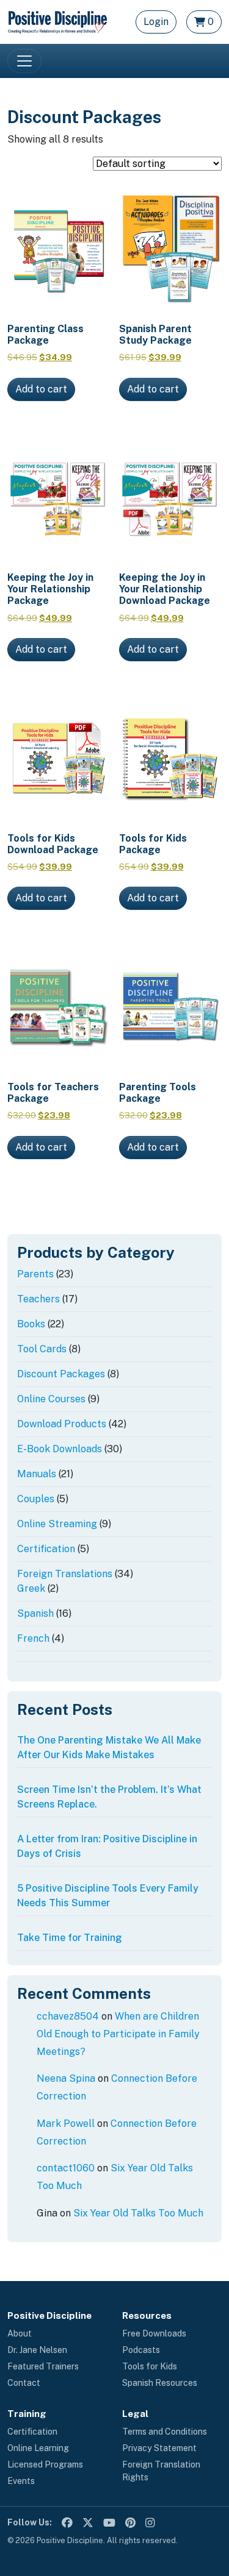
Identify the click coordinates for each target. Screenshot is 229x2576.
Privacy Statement (159, 2448)
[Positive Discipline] (57, 21)
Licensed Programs (45, 2464)
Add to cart (41, 389)
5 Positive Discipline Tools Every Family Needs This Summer (108, 1896)
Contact (24, 2383)
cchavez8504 (68, 2016)
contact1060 (66, 2168)
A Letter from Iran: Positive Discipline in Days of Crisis (107, 1846)
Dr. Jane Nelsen (37, 2350)
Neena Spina (66, 2078)
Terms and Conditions (165, 2432)
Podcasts (141, 2350)
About (20, 2333)
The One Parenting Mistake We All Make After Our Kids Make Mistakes (109, 1747)
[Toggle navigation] (24, 61)
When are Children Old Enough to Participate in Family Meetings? (118, 2034)
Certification (32, 2432)
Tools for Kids (150, 2366)
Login (156, 22)
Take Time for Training (70, 1938)
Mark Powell (66, 2124)
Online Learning (38, 2448)
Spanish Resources (160, 2383)
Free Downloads (154, 2333)
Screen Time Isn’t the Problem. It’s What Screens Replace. (109, 1797)
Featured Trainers (43, 2366)
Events (21, 2481)
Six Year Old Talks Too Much (138, 2213)
